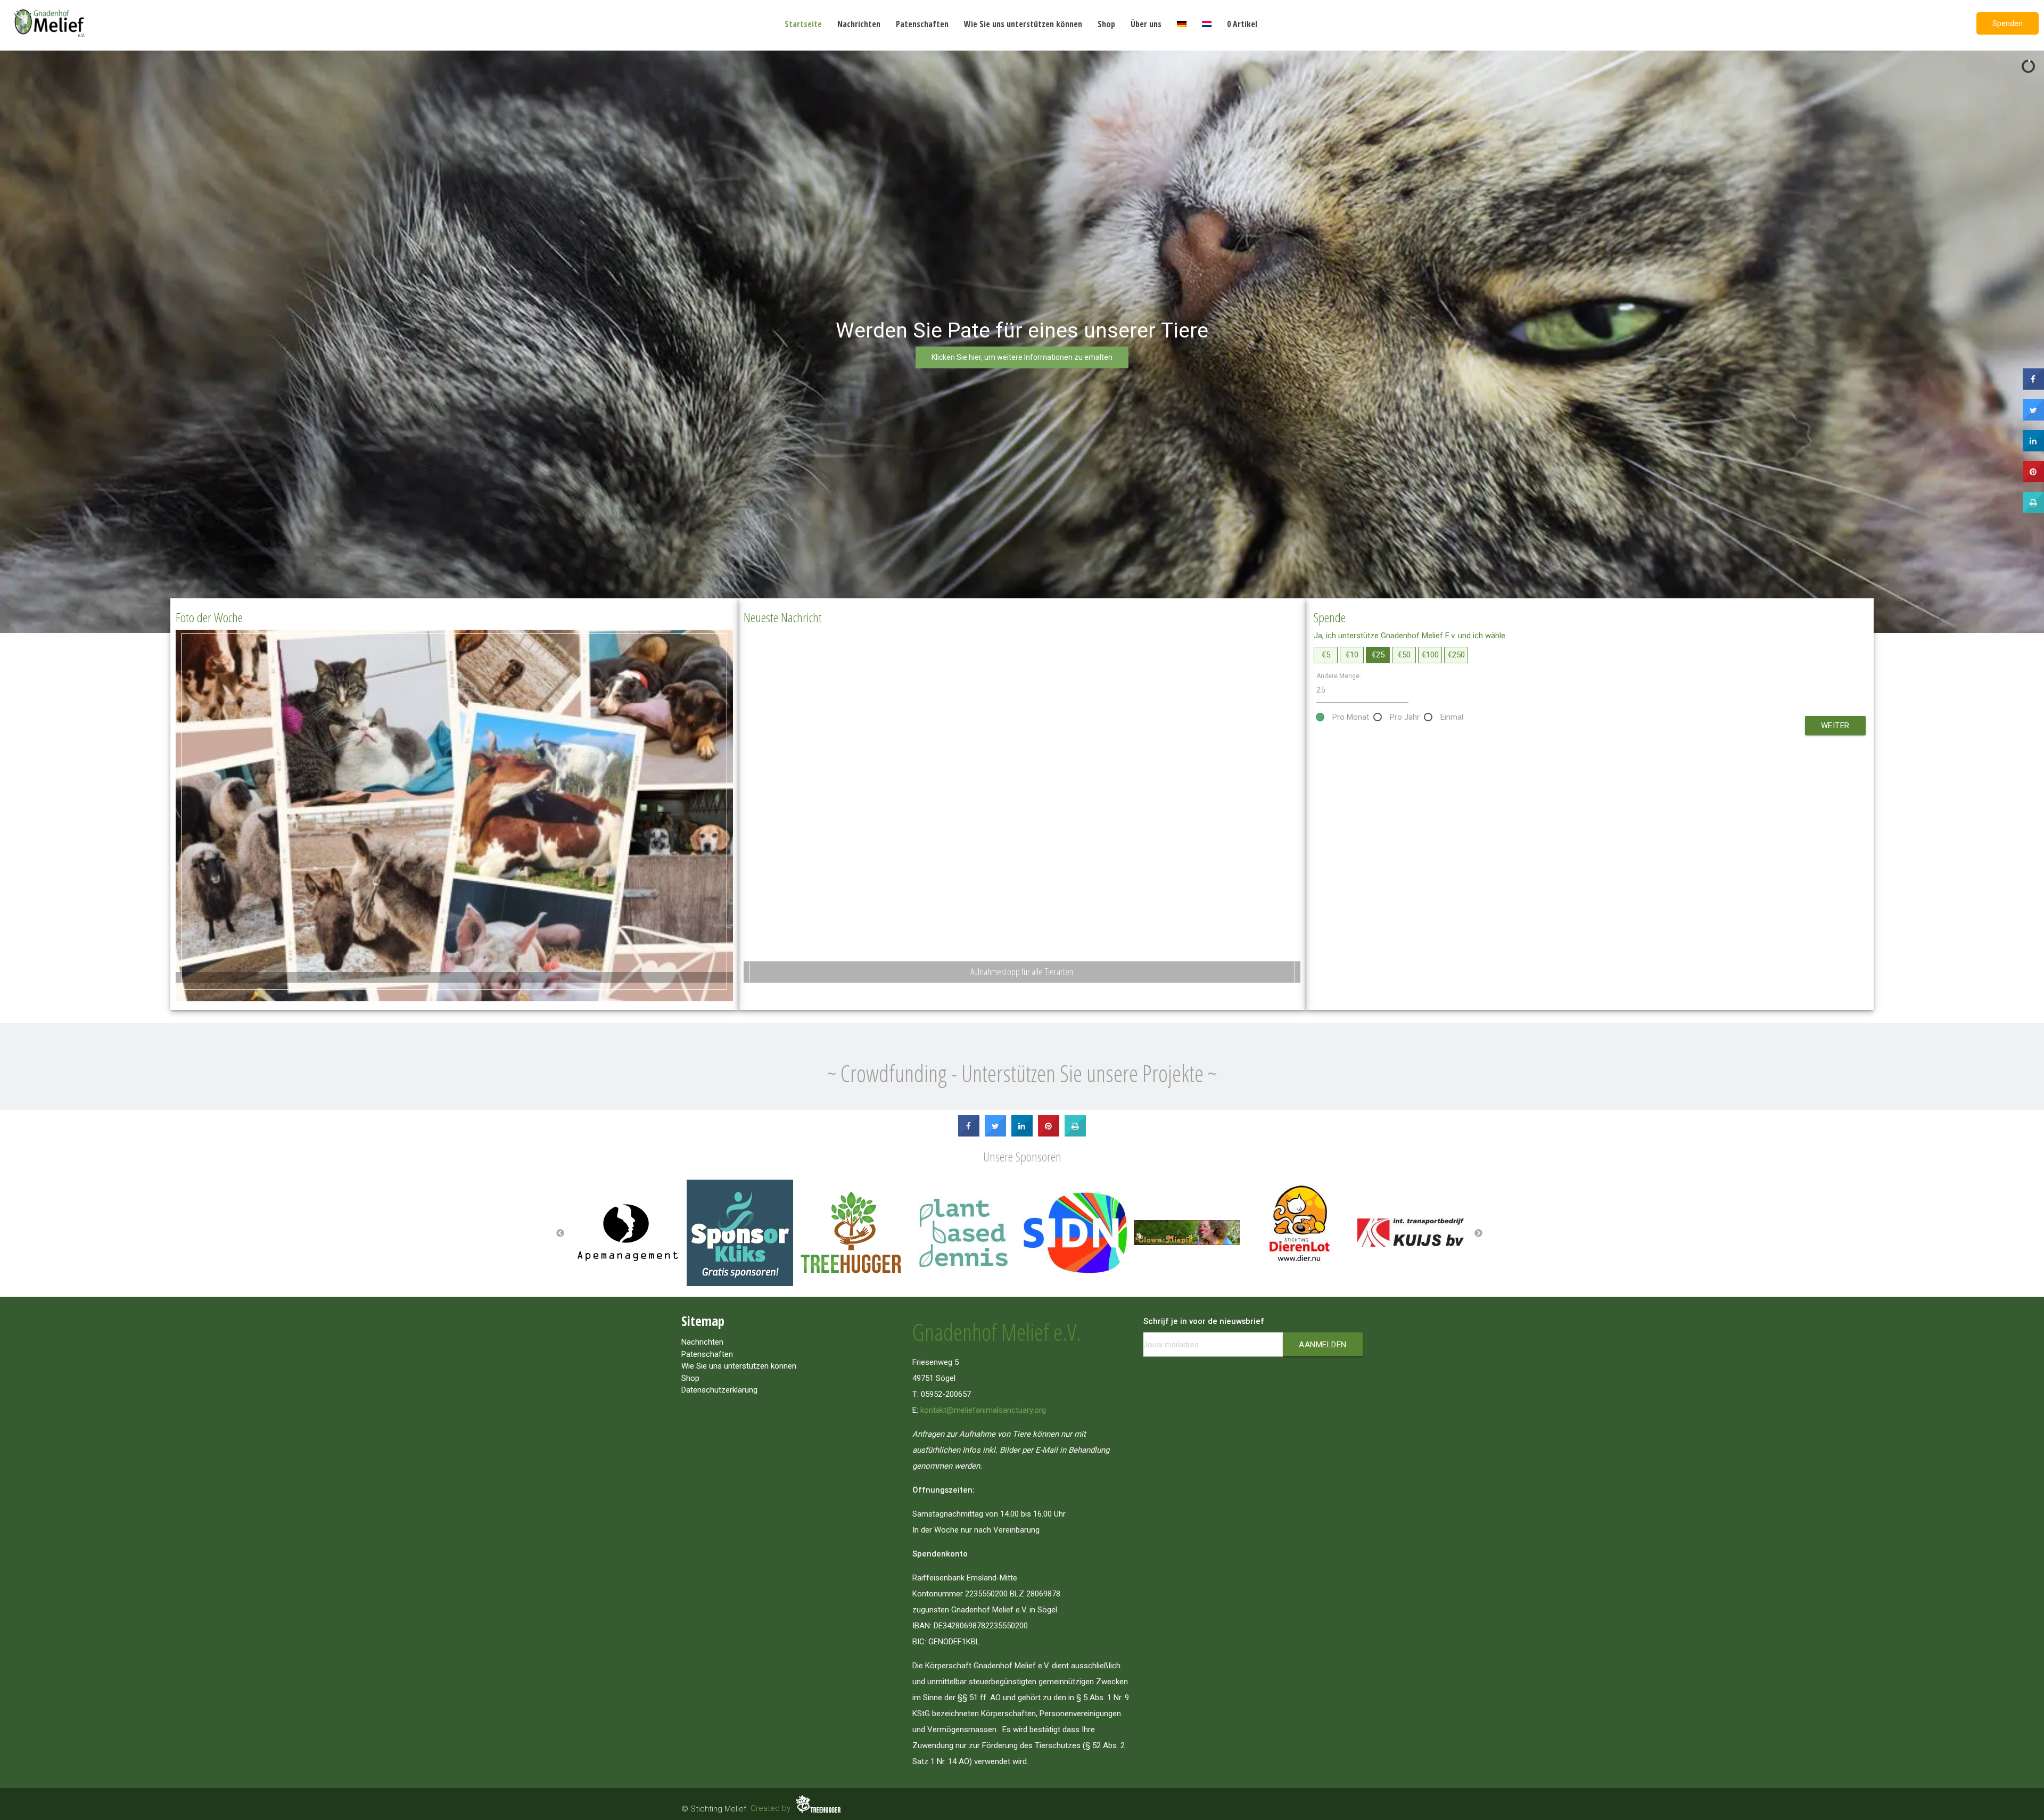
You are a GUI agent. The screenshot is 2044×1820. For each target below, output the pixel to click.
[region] (1022, 342)
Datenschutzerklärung (719, 1390)
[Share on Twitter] (995, 1133)
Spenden (2008, 23)
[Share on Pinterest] (1049, 1133)
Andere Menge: (1339, 676)
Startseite (803, 24)
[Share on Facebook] (969, 1133)
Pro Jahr (1405, 717)
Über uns (1146, 24)
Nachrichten (859, 24)
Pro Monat (1351, 717)
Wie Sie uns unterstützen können (1023, 24)
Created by (772, 1808)
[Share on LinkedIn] (2033, 448)
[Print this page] (1075, 1133)
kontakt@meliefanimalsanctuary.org (983, 1410)
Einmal (1452, 717)
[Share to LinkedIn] (1022, 1133)
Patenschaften (922, 24)
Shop (1106, 24)
